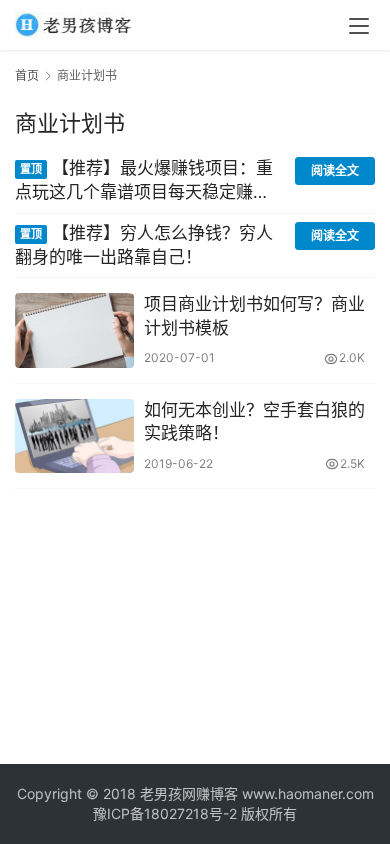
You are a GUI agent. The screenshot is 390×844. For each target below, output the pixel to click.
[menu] (359, 26)
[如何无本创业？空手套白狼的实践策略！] (74, 436)
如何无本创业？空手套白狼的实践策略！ (254, 422)
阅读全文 (335, 170)
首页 (27, 75)
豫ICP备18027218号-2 (165, 813)
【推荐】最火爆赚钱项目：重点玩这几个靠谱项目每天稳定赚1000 (144, 181)
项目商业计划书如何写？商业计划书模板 (254, 316)
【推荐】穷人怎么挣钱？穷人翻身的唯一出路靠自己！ (144, 245)
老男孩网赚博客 (189, 793)
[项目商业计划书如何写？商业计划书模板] (74, 330)
